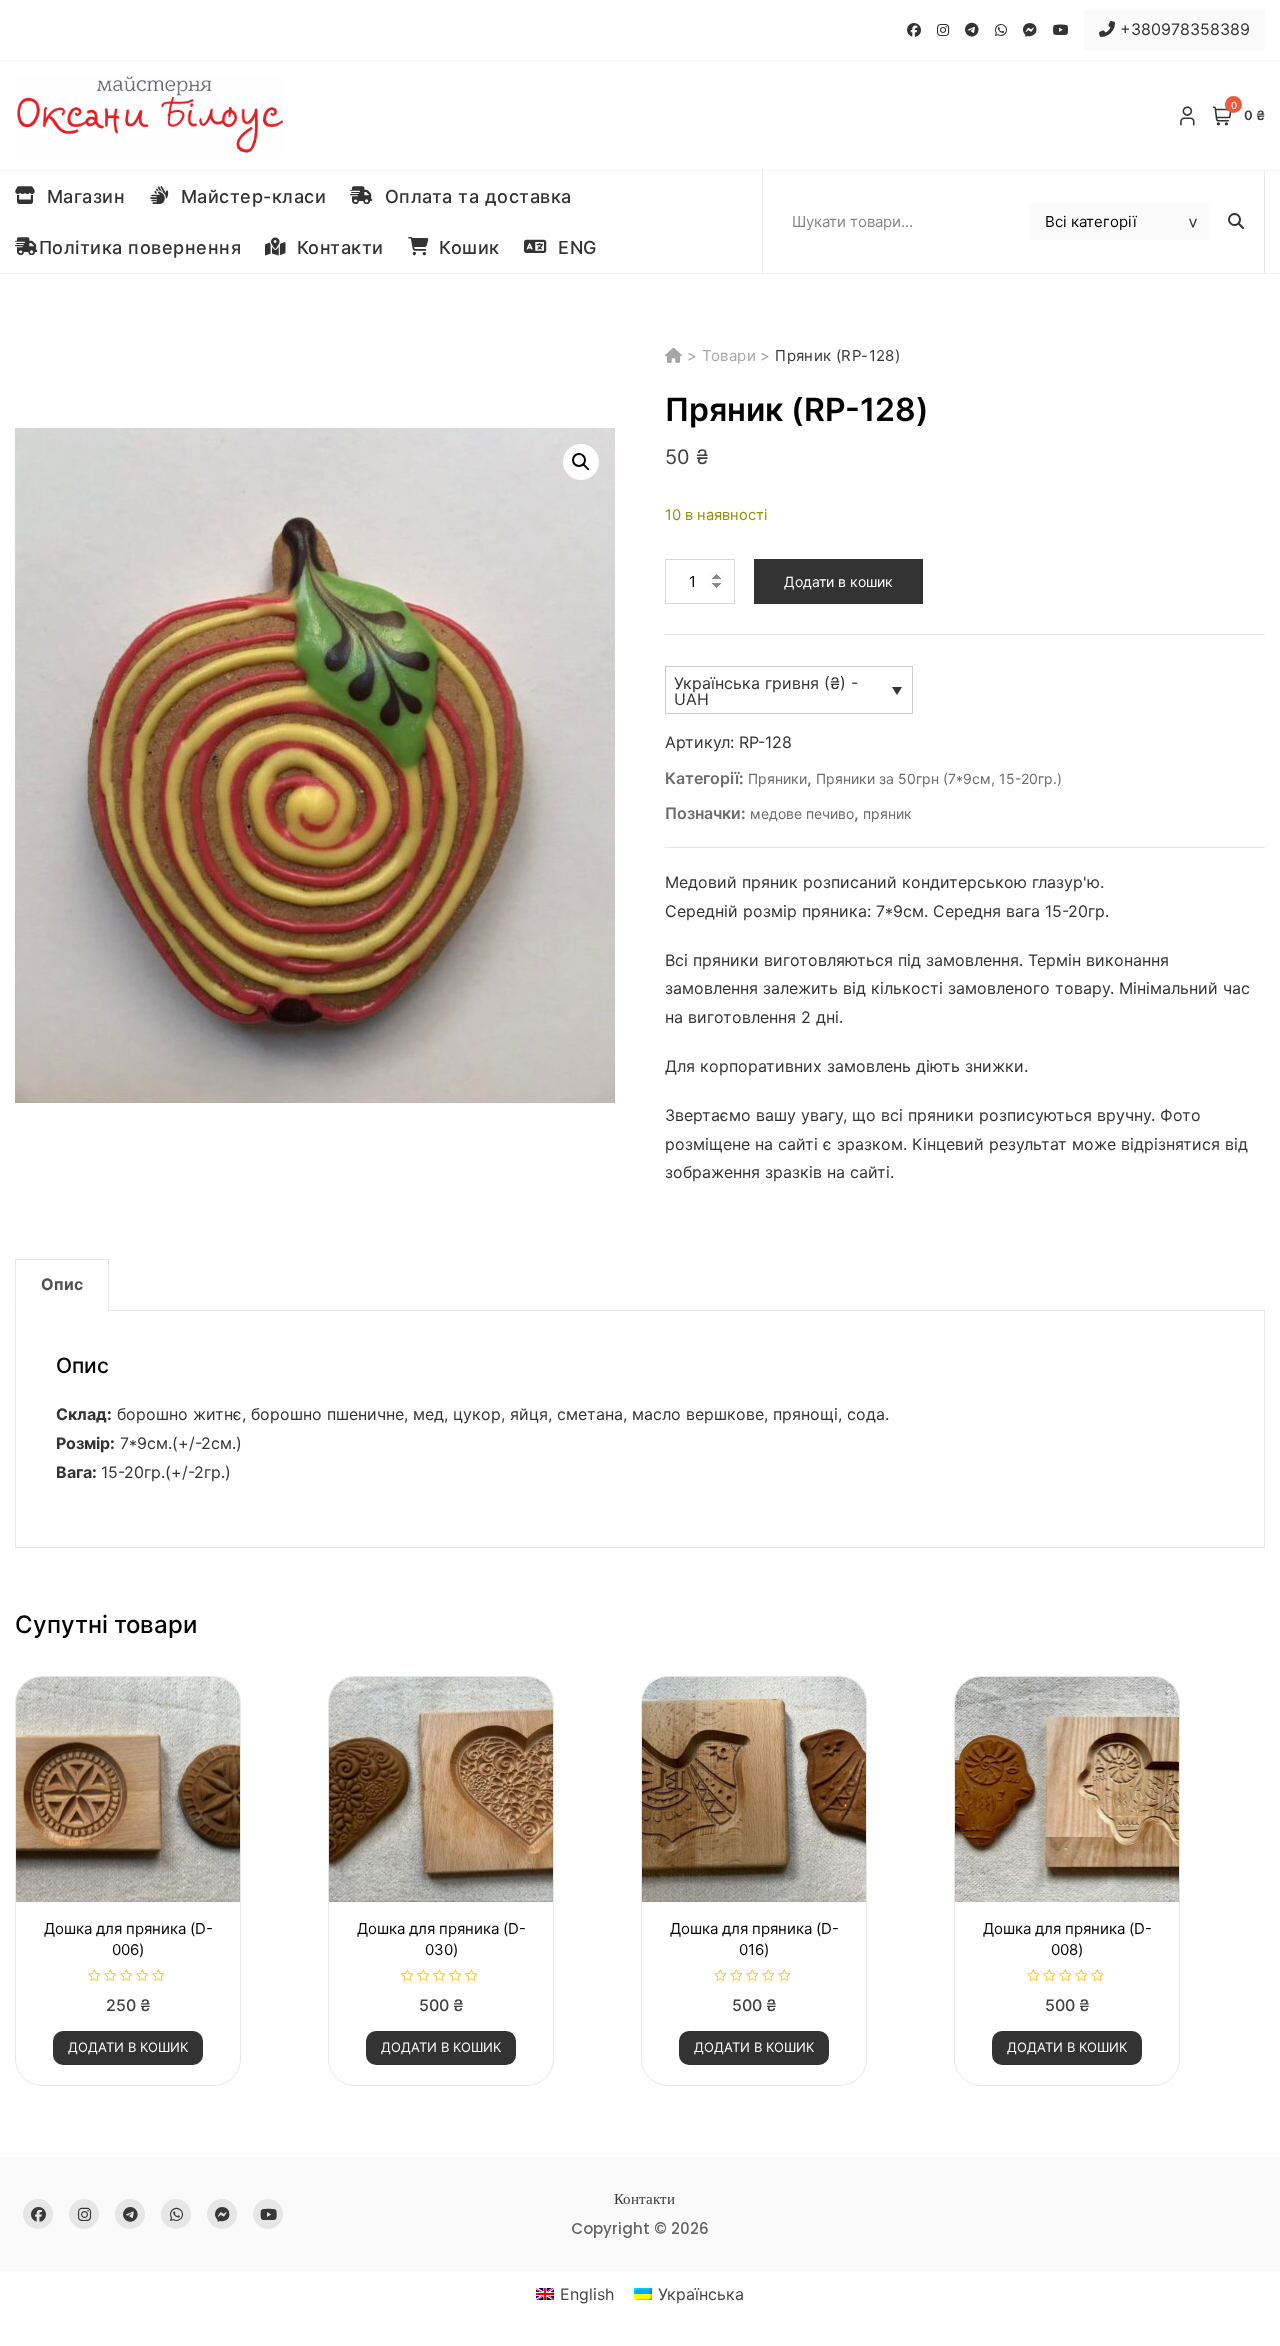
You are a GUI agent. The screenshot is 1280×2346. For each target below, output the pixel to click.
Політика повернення (140, 247)
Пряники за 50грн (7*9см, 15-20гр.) (939, 778)
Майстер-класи (248, 196)
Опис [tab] (62, 1284)
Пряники (777, 778)
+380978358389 (1182, 29)
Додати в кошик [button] (128, 2047)
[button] (581, 462)
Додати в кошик (838, 581)
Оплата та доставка (473, 196)
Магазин (81, 196)
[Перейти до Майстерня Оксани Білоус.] (676, 355)
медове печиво (802, 813)
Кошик (464, 247)
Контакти (335, 247)
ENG (572, 247)
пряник (887, 813)
